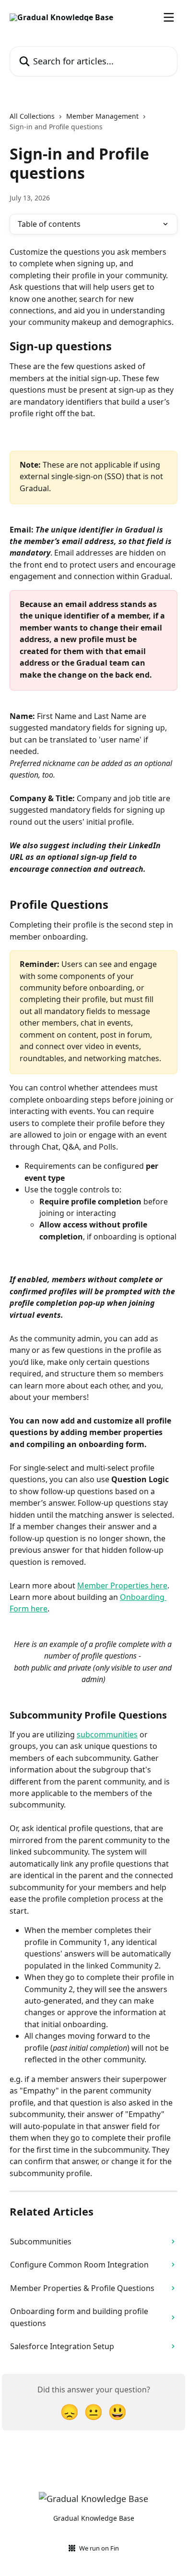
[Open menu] (169, 17)
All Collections (32, 116)
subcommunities (107, 1734)
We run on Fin (99, 2548)
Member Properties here (122, 1585)
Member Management (102, 116)
